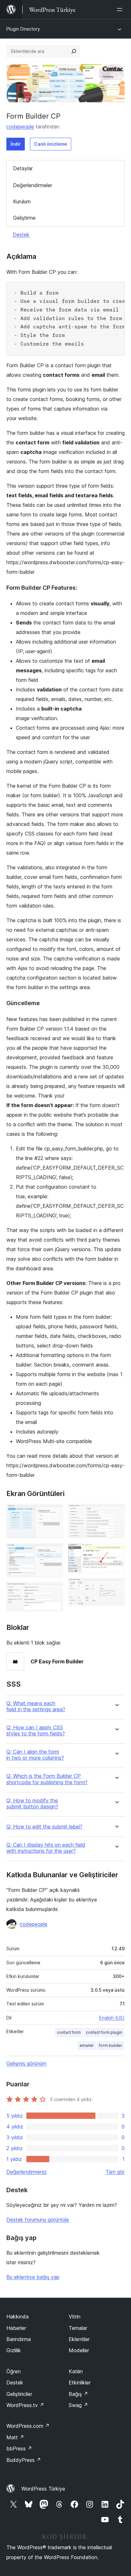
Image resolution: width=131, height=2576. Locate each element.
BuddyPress (24, 2460)
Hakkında (17, 2317)
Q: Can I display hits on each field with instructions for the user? (46, 1848)
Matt (15, 2437)
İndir (16, 144)
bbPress (19, 2448)
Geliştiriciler (19, 2394)
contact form (69, 2032)
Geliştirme (24, 218)
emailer (87, 2045)
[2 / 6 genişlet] (54, 1552)
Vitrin (75, 2317)
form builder (110, 2045)
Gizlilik (14, 2350)
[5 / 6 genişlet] (116, 1552)
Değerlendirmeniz (27, 2172)
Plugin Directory (23, 29)
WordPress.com (28, 2426)
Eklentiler (79, 2339)
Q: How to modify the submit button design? (32, 1804)
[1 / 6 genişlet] (54, 1513)
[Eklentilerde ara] (74, 51)
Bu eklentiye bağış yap (33, 2277)
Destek (21, 235)
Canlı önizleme (51, 144)
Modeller (79, 2350)
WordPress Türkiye (43, 2489)
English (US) (112, 2018)
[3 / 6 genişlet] (54, 1591)
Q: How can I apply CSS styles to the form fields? (36, 1731)
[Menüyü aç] (121, 10)
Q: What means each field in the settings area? (36, 1706)
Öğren (14, 2371)
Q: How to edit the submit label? (44, 1827)
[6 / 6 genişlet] (116, 1587)
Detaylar (23, 168)
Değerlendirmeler (33, 185)
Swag (78, 2405)
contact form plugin (104, 2032)
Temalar (78, 2328)
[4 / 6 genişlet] (116, 1513)
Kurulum (22, 201)
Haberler (16, 2328)
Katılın (76, 2371)
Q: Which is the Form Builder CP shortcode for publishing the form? (47, 1779)
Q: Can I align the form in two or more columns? (35, 1755)
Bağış (78, 2394)
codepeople (20, 127)
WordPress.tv (25, 2405)
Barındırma (19, 2339)
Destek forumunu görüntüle (38, 2220)
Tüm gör (115, 2172)
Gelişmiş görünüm (26, 2063)
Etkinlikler (80, 2383)
